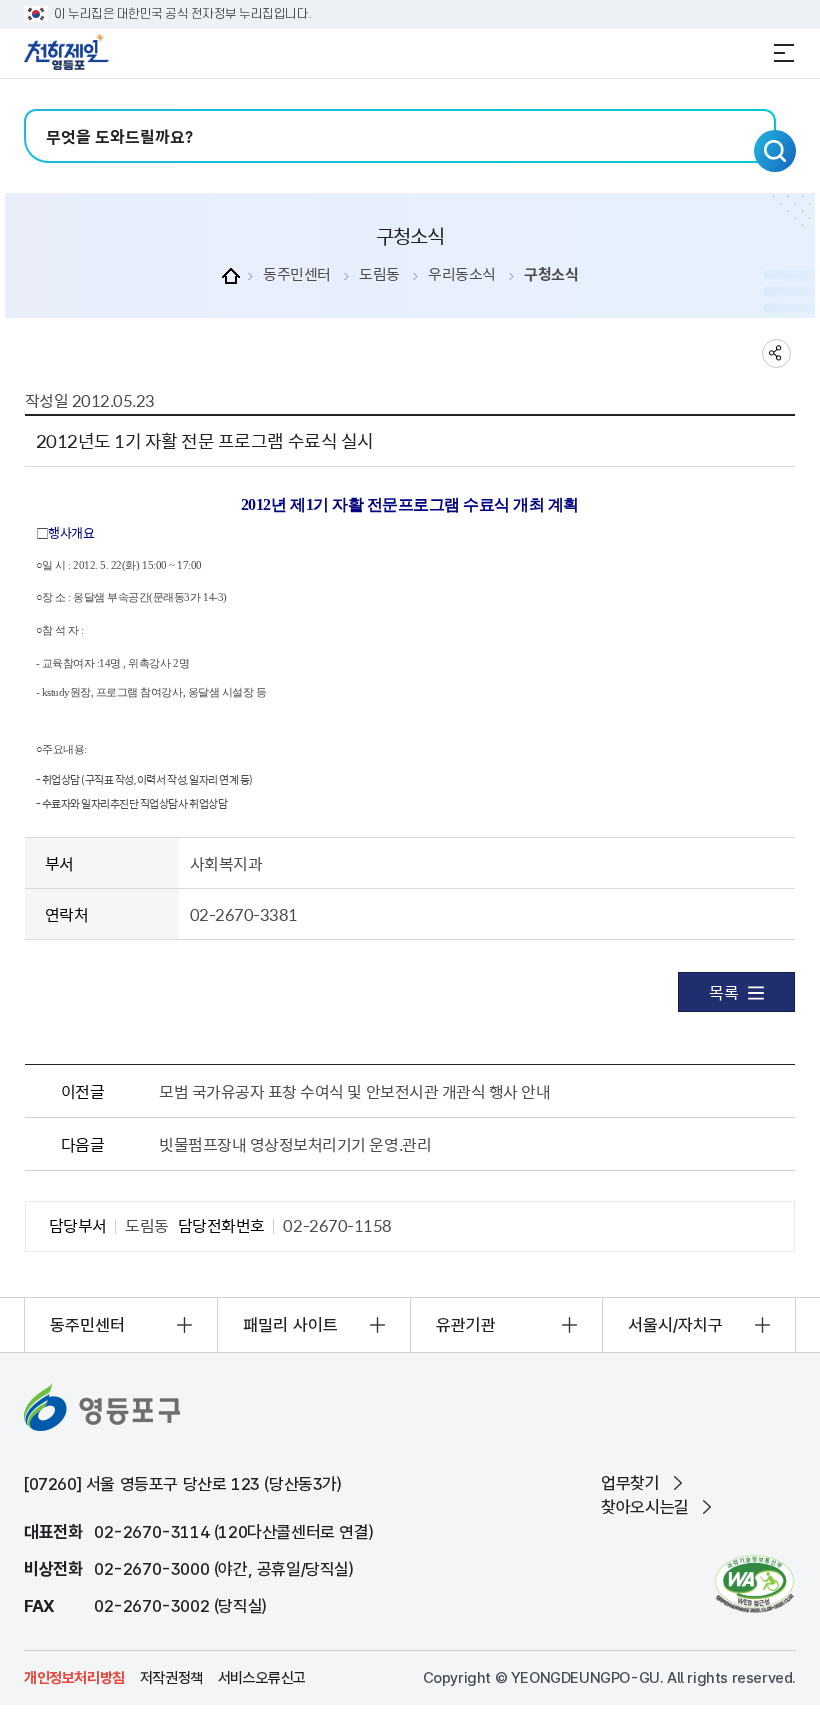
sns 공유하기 (776, 353)
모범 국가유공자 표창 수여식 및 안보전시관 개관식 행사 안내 (354, 1091)
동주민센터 (297, 274)
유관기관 (466, 1325)
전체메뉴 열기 (784, 53)
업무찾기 (630, 1483)
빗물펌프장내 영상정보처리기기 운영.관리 (295, 1144)
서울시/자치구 (675, 1325)
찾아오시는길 (645, 1507)
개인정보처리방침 (74, 1678)
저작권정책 (171, 1678)
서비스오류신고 (262, 1678)
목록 (723, 992)
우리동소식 (462, 274)
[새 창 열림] (754, 1583)
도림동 (379, 274)
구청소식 (551, 274)
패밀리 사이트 (290, 1325)
